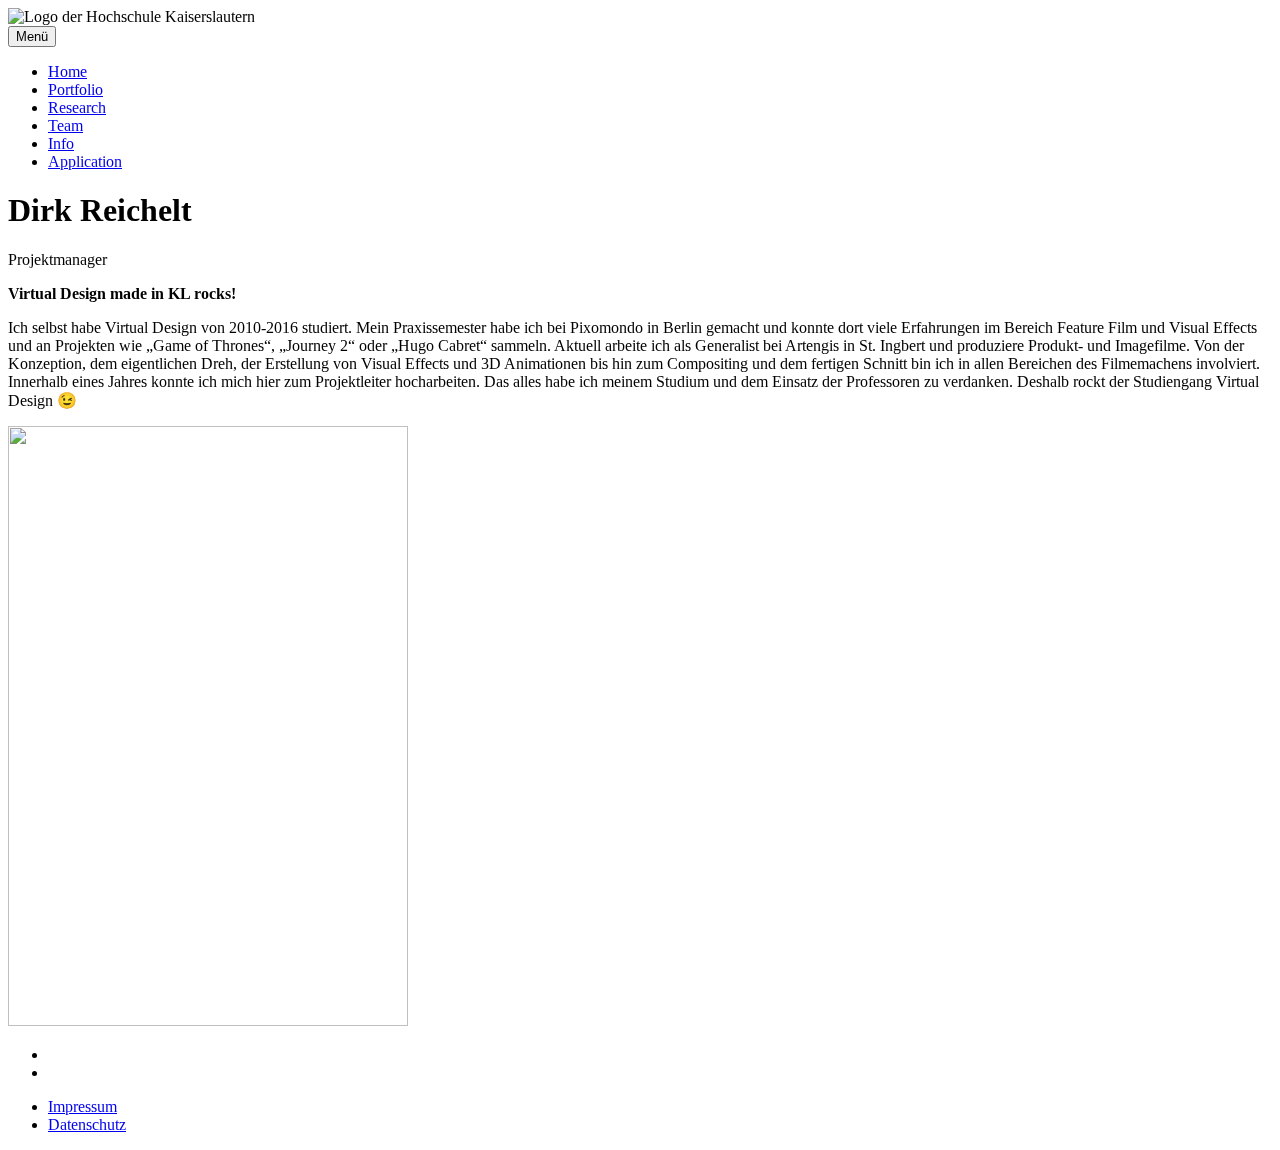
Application (85, 161)
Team (65, 125)
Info (61, 143)
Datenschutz (87, 1124)
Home (67, 71)
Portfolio (75, 89)
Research (77, 107)
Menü (32, 36)
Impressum (82, 1106)
